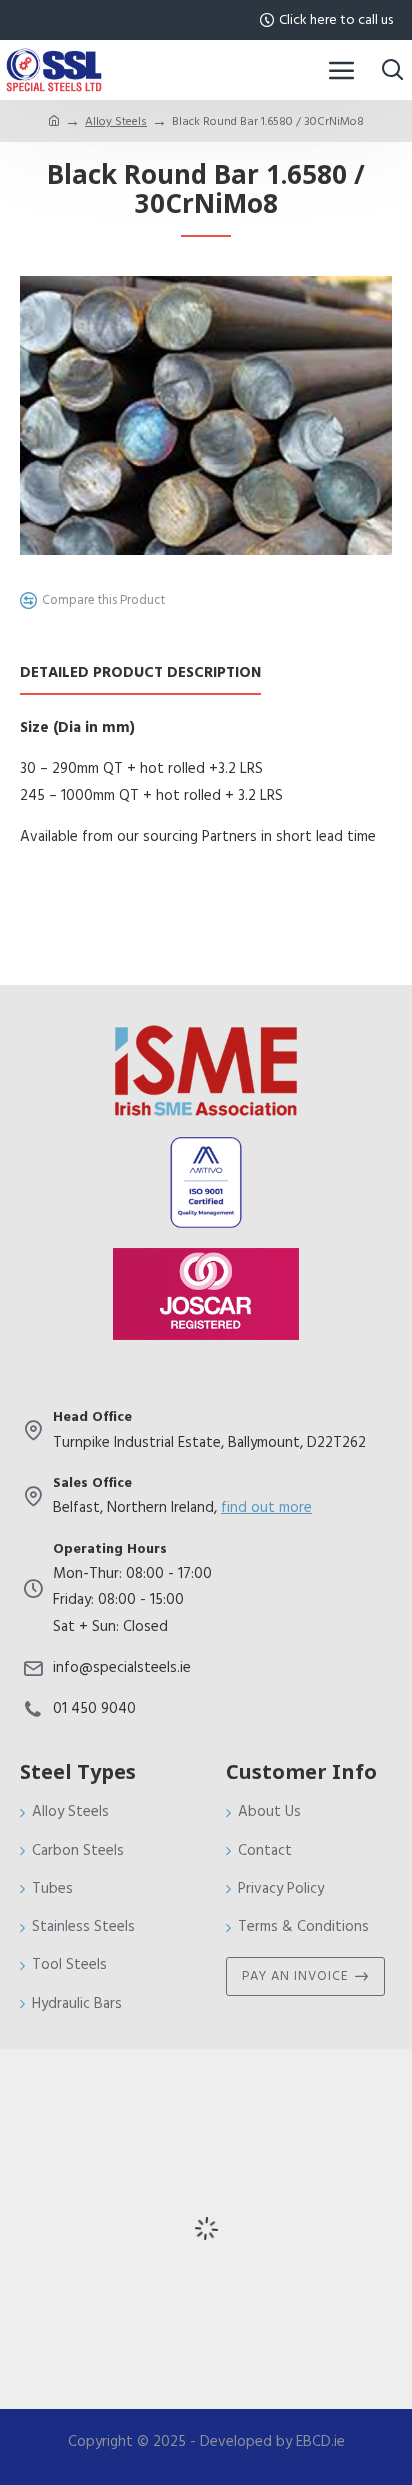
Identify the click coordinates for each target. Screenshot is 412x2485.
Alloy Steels (116, 121)
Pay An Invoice (295, 1976)
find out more (266, 1507)
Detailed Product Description (140, 673)
